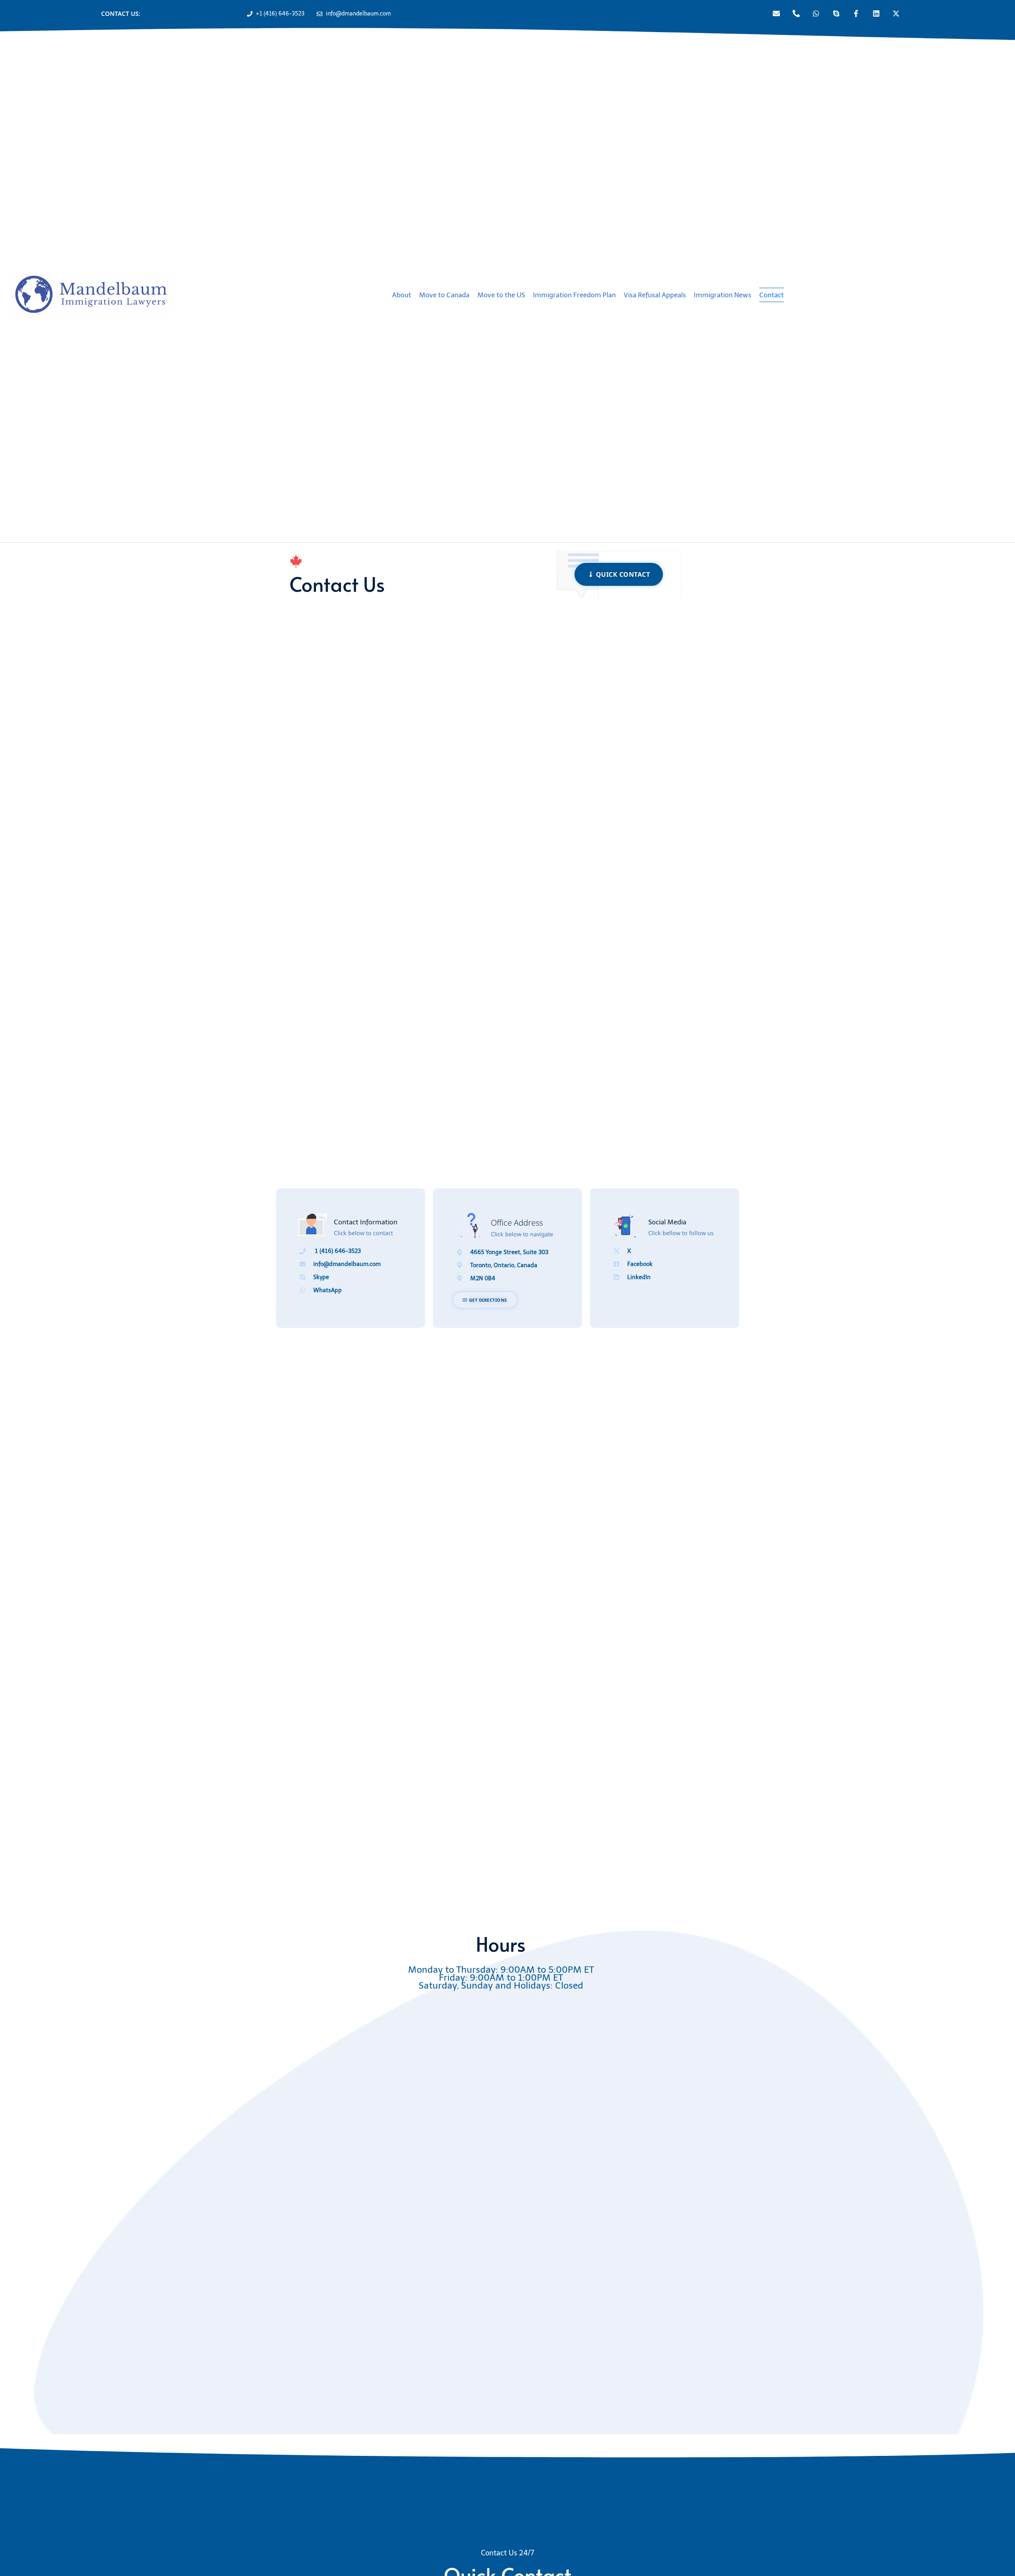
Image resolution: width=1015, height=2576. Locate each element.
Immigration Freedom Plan (574, 295)
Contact (772, 295)
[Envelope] (776, 13)
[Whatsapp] (816, 13)
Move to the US (501, 295)
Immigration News (723, 295)
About (402, 295)
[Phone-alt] (796, 13)
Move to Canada (444, 295)
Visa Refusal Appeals (655, 295)
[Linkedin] (876, 13)
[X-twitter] (896, 13)
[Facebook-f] (856, 13)
